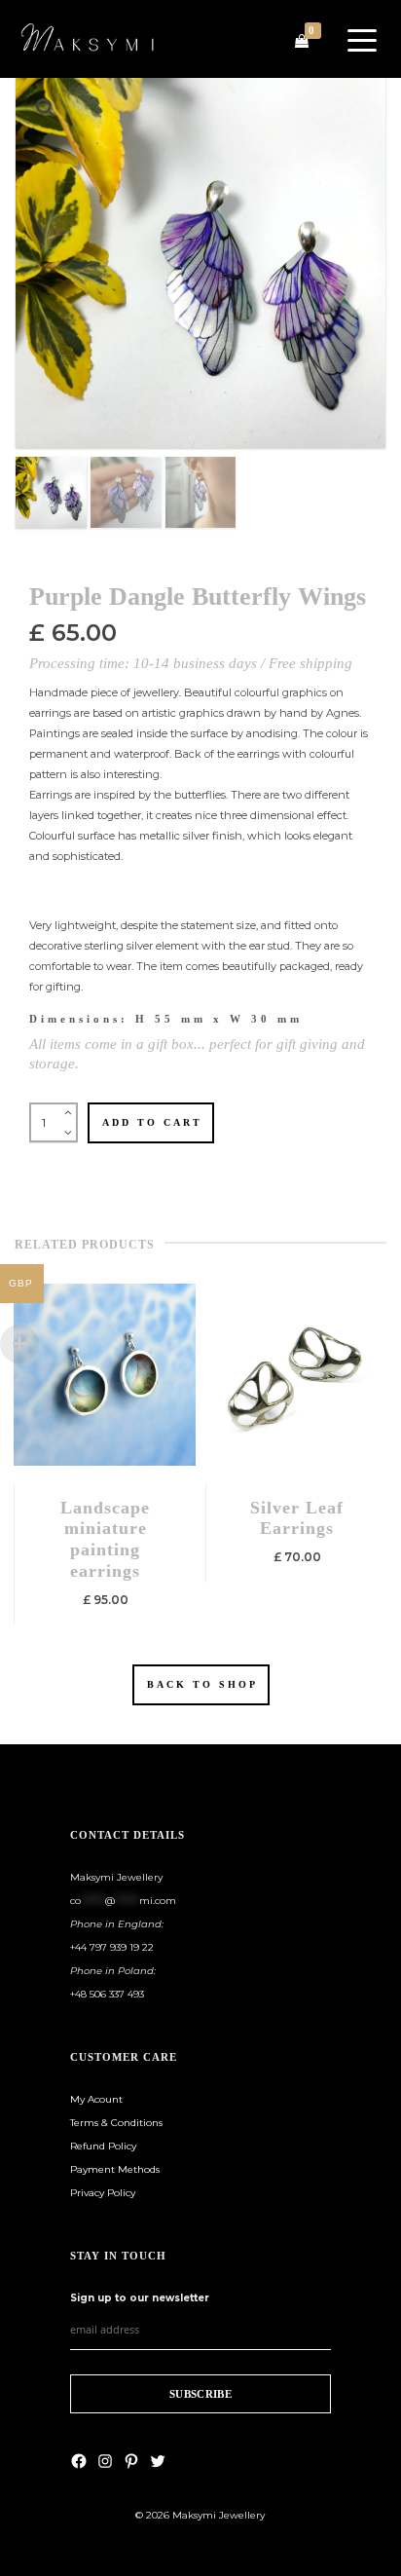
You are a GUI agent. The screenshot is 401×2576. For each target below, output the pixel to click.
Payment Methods (115, 2169)
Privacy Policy (103, 2193)
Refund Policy (103, 2146)
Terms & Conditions (116, 2123)
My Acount (96, 2099)
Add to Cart (152, 1122)
